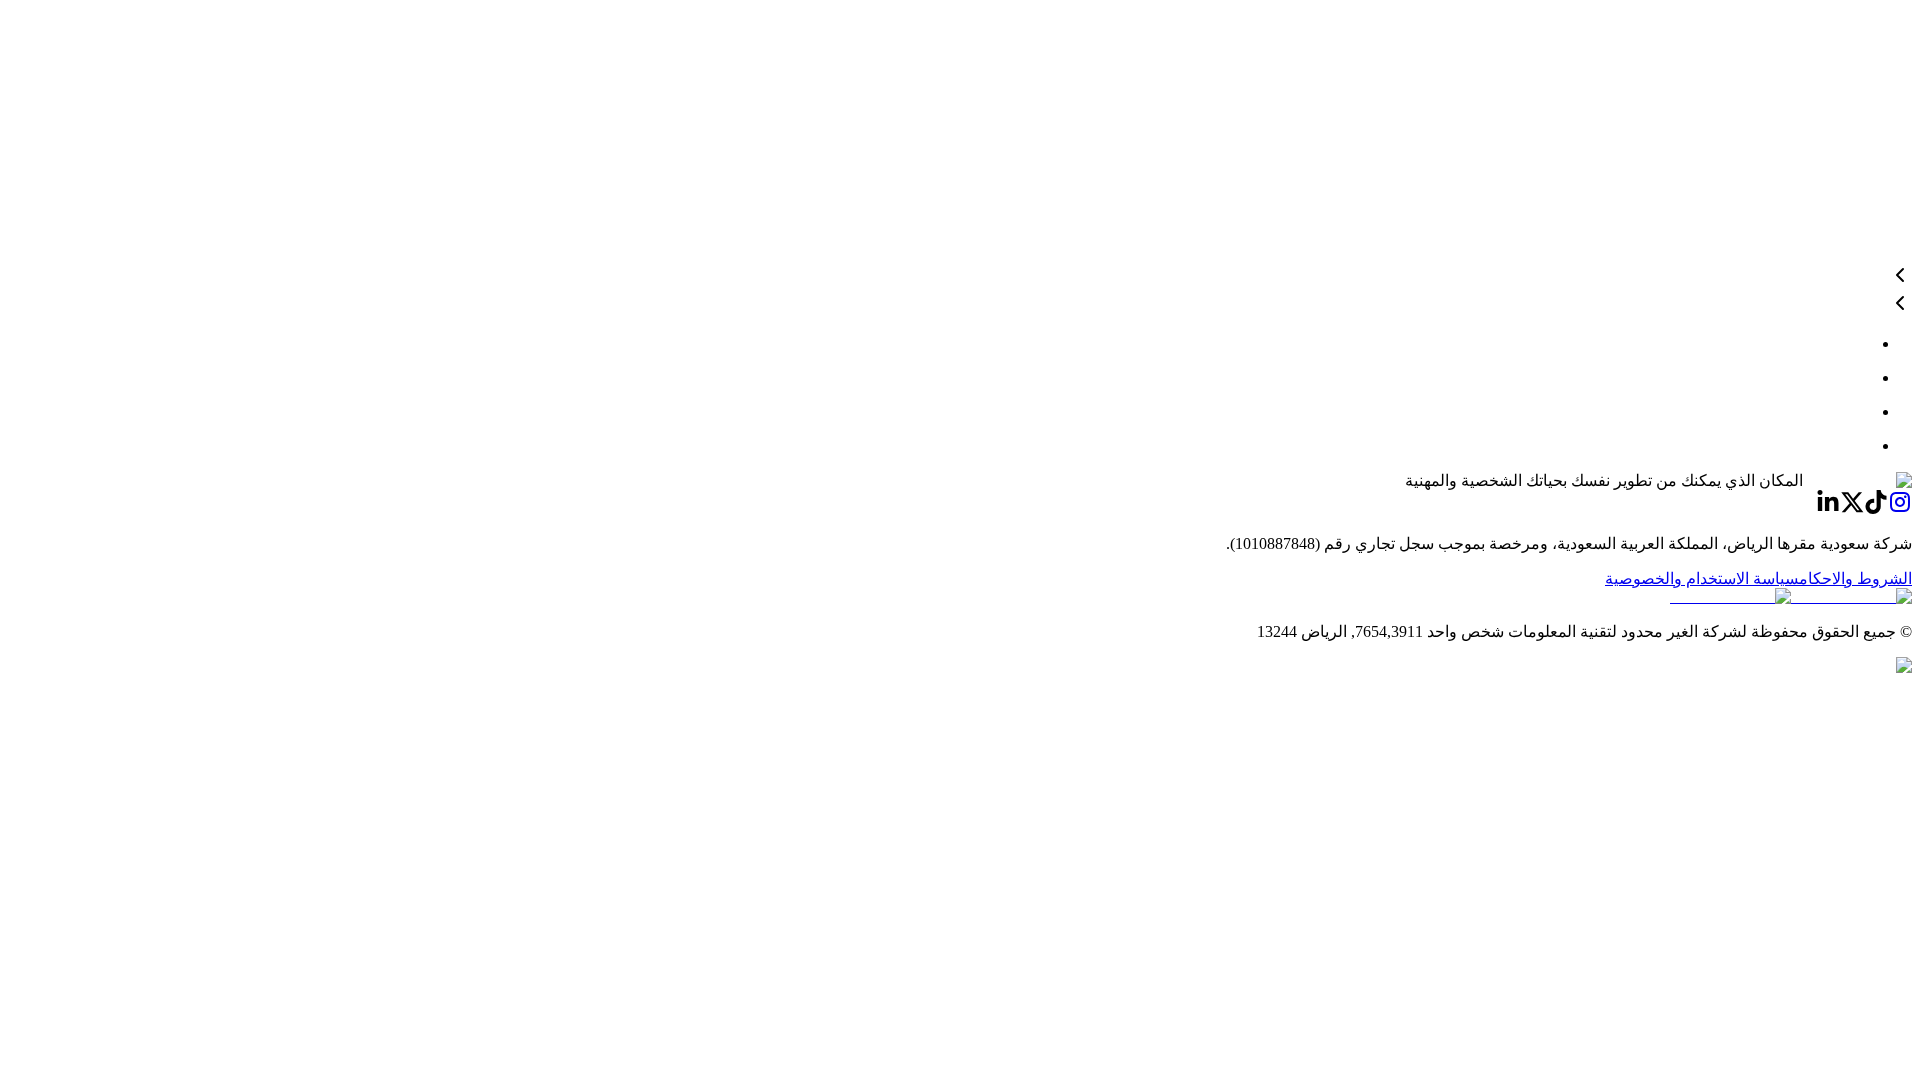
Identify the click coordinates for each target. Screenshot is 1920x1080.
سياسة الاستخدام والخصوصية (1702, 578)
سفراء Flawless (1859, 13)
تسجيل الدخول (1839, 99)
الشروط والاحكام (1855, 578)
